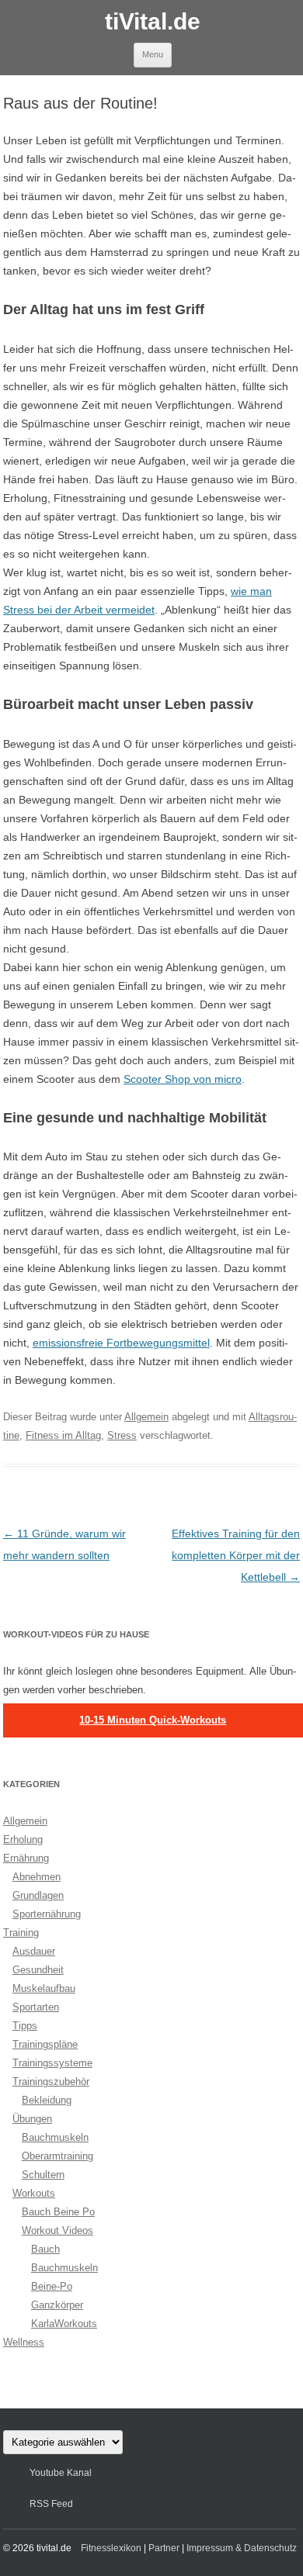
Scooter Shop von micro (183, 1079)
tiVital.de (153, 21)
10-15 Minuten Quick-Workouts (153, 1720)
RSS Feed (51, 2504)
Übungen (32, 2119)
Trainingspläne (45, 2044)
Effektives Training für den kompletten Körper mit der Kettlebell (236, 1555)
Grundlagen (38, 1895)
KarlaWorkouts (64, 2324)
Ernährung (26, 1858)
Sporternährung (47, 1914)
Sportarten (36, 2007)
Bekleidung (47, 2100)
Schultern (43, 2175)
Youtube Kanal (61, 2473)
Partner (164, 2548)
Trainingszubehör (51, 2082)
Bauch (45, 2249)
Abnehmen (37, 1877)
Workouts (34, 2193)
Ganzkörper (57, 2305)
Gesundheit (38, 1970)
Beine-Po (52, 2286)
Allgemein (146, 1417)
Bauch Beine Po (58, 2212)
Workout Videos (57, 2230)
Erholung (23, 1840)
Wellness (24, 2342)
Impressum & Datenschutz (242, 2548)
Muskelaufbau (44, 1988)
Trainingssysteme (52, 2063)
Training (21, 1933)
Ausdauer (34, 1951)
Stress (122, 1435)
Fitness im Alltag (63, 1435)
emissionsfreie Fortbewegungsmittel (121, 1343)
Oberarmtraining (57, 2156)
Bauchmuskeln (55, 2137)
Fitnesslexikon (111, 2548)
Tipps (25, 2026)
